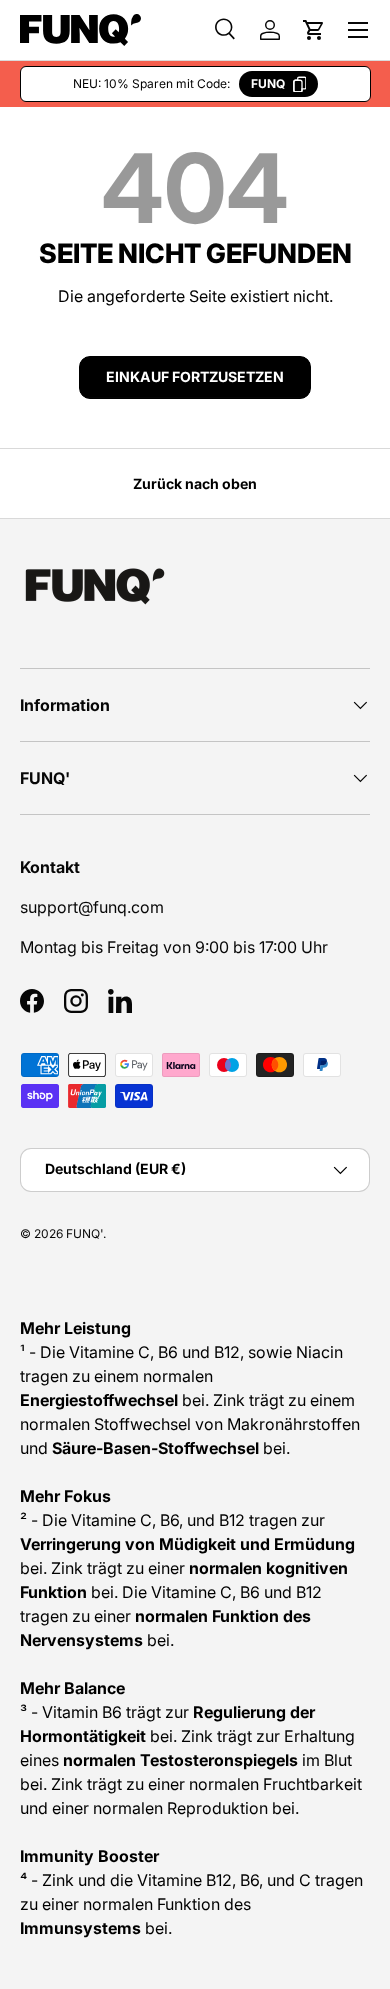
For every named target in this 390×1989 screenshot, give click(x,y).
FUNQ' (84, 1233)
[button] (314, 30)
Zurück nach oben (195, 483)
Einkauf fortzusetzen (195, 376)
